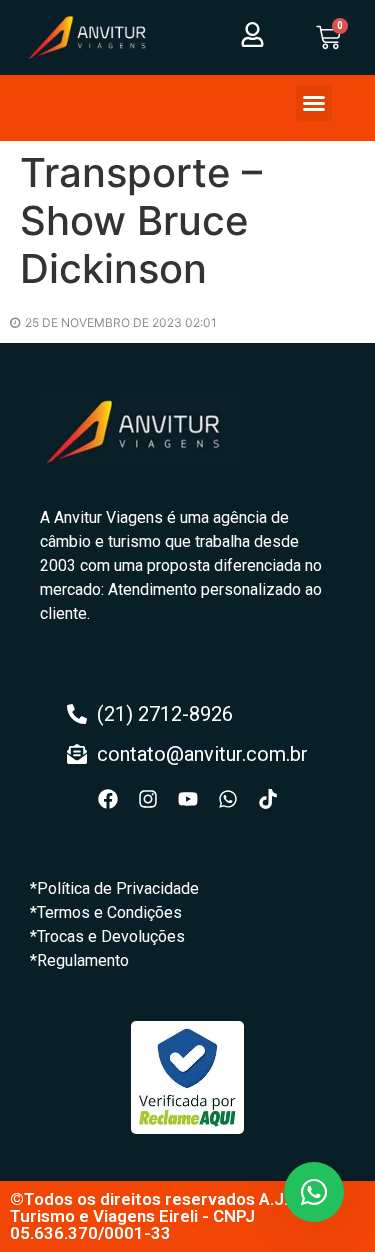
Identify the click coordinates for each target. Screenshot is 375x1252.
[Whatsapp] (228, 799)
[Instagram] (148, 799)
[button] (314, 103)
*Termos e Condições (106, 912)
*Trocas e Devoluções (107, 936)
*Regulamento (79, 960)
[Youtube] (188, 799)
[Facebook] (108, 799)
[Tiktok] (268, 799)
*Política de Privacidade (114, 888)
